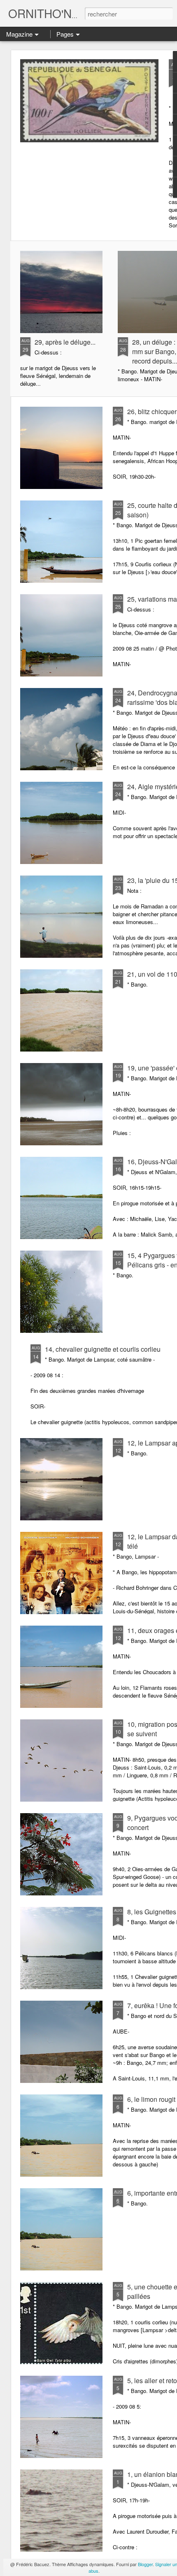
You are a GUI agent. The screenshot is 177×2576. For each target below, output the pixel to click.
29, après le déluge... (65, 342)
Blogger (145, 2564)
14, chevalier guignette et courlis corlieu (103, 1349)
